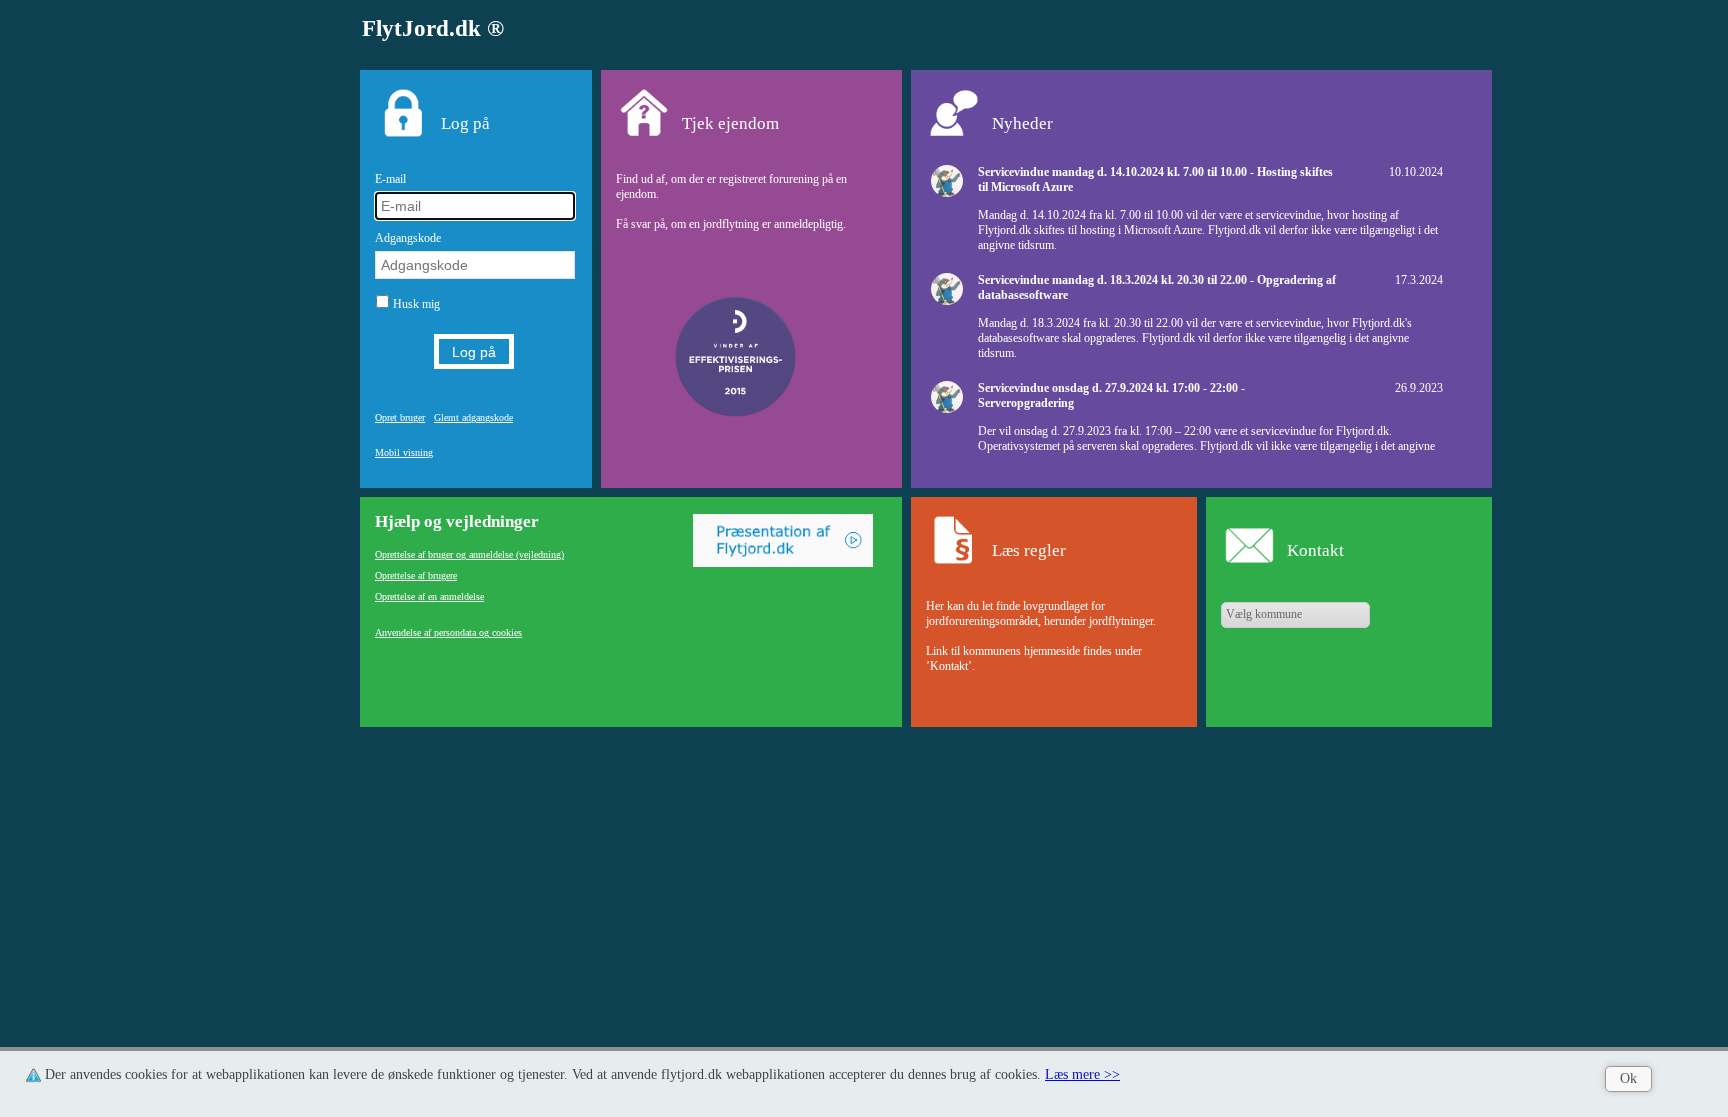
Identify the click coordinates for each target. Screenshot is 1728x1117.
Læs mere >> (1082, 1074)
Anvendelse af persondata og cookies (448, 632)
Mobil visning (404, 452)
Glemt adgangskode (473, 417)
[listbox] (1295, 615)
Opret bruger (400, 417)
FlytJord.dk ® (433, 28)
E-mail (390, 179)
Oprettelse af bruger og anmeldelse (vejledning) (469, 554)
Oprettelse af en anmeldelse (429, 596)
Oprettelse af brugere (416, 575)
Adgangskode (408, 238)
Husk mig (416, 304)
